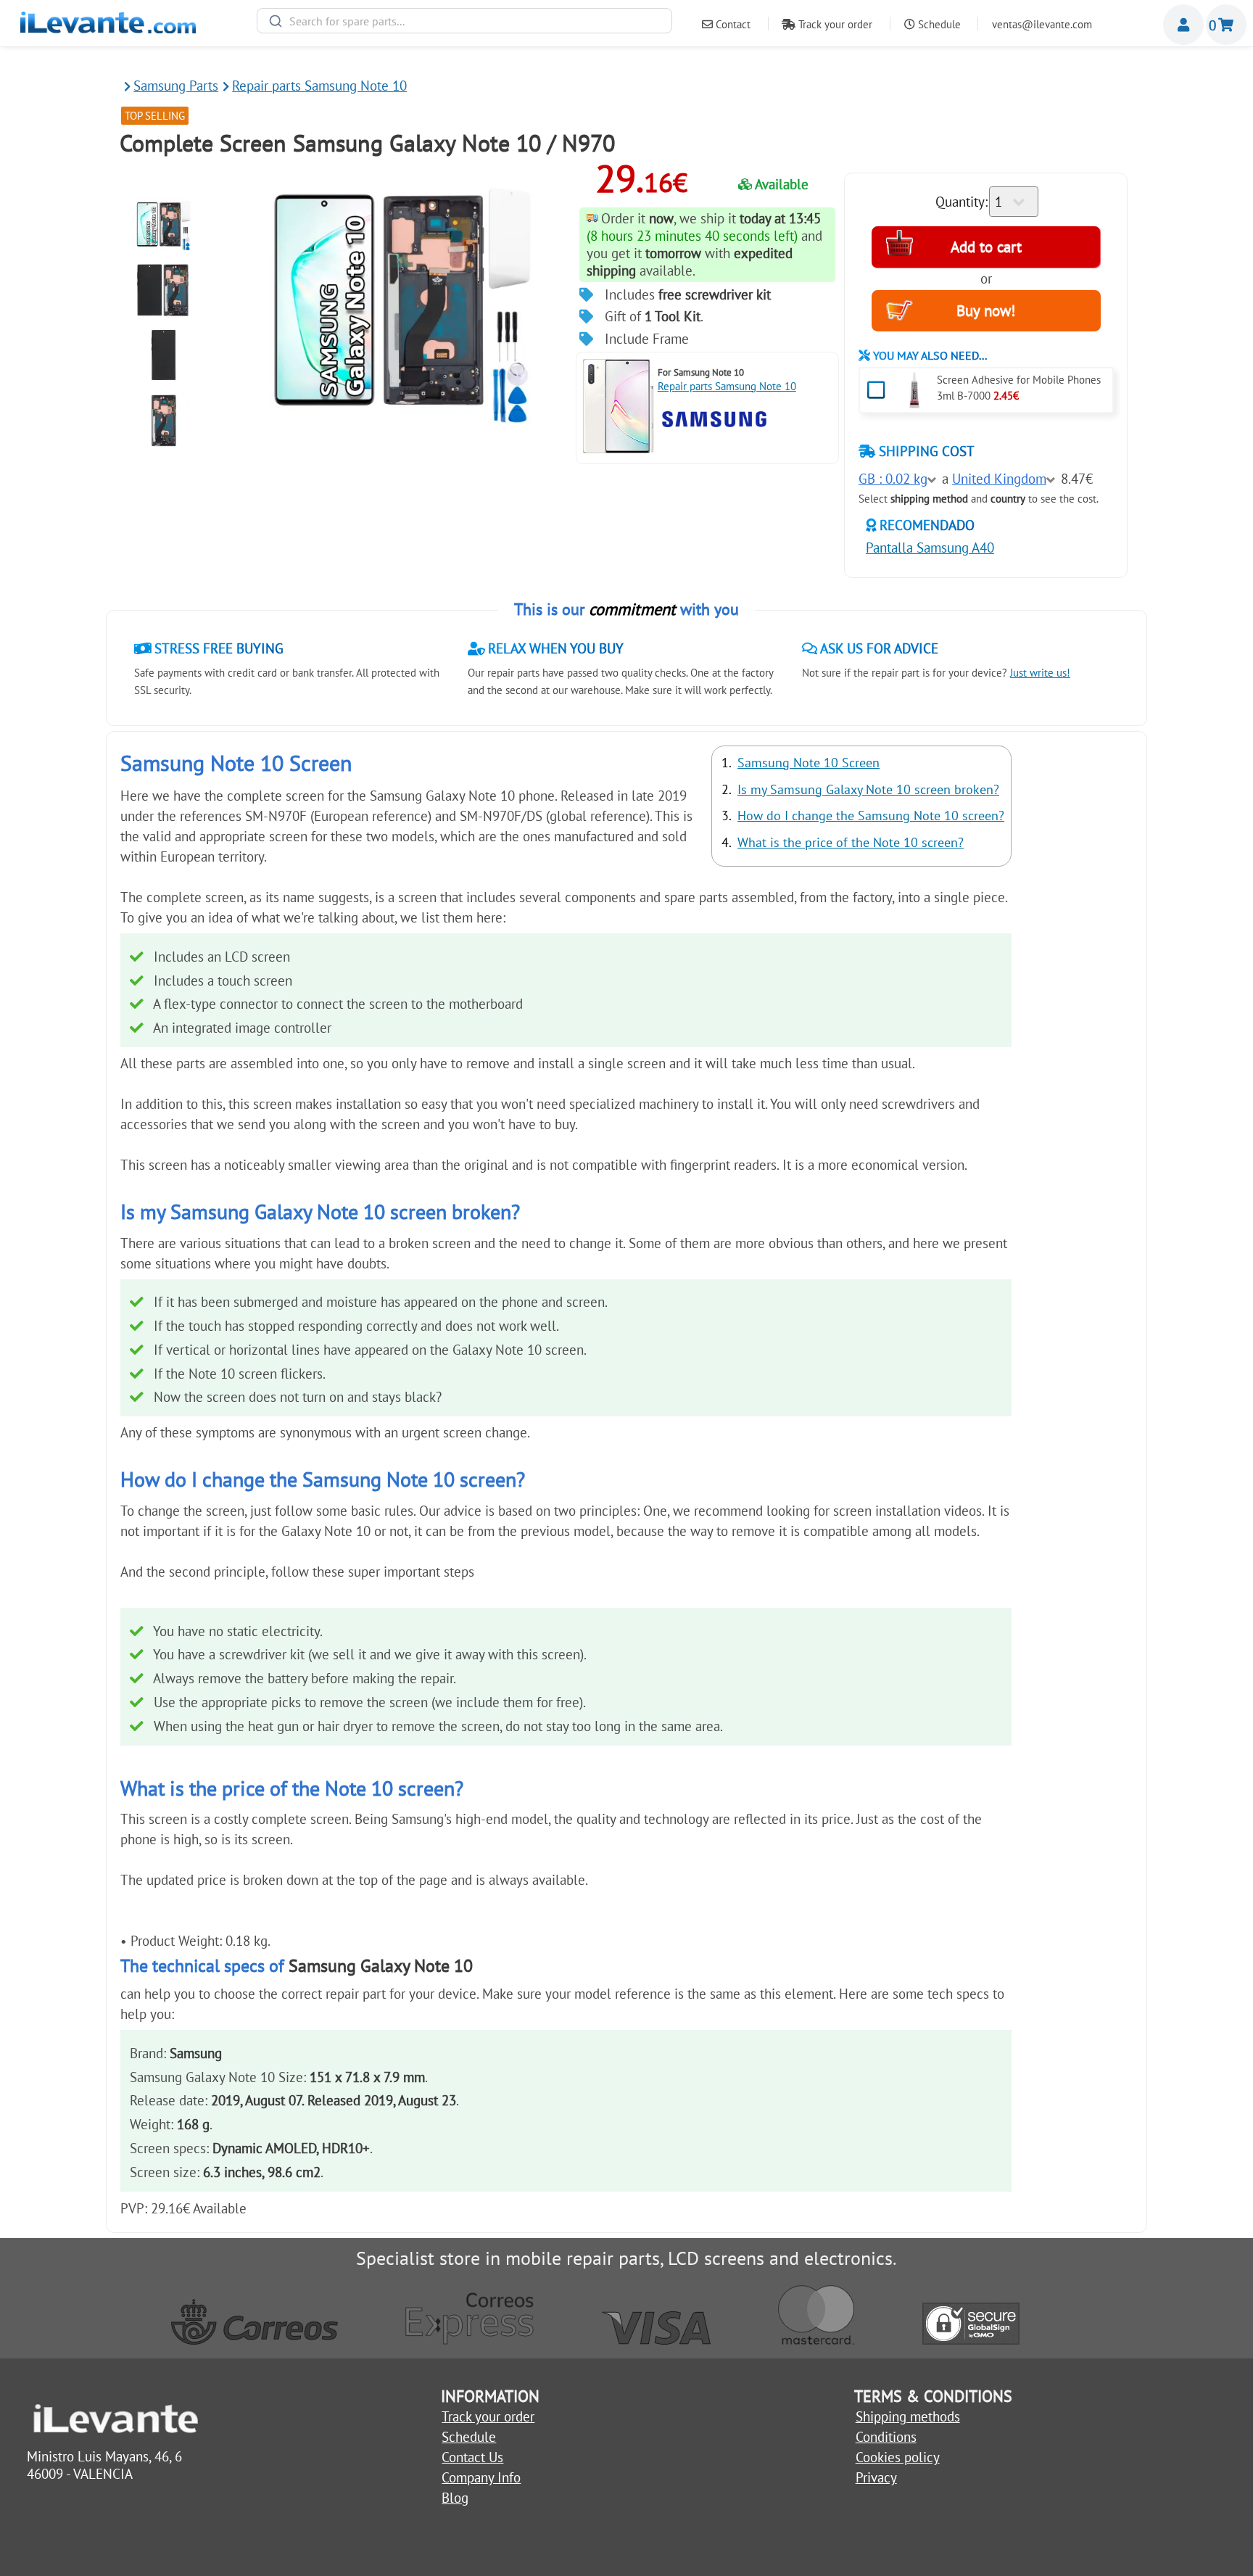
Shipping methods (908, 2416)
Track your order (834, 24)
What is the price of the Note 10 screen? (851, 842)
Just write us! (1040, 673)
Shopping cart (1226, 25)
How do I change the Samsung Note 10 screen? (871, 816)
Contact (732, 24)
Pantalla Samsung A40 (930, 548)
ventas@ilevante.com (1042, 24)
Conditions (886, 2437)
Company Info (481, 2477)
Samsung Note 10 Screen (809, 763)
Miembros (1183, 25)
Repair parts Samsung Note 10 (727, 386)
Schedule (938, 24)
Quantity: (962, 202)
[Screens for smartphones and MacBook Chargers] (108, 28)
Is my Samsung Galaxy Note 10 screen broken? (868, 789)
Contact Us (472, 2457)
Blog (455, 2498)
